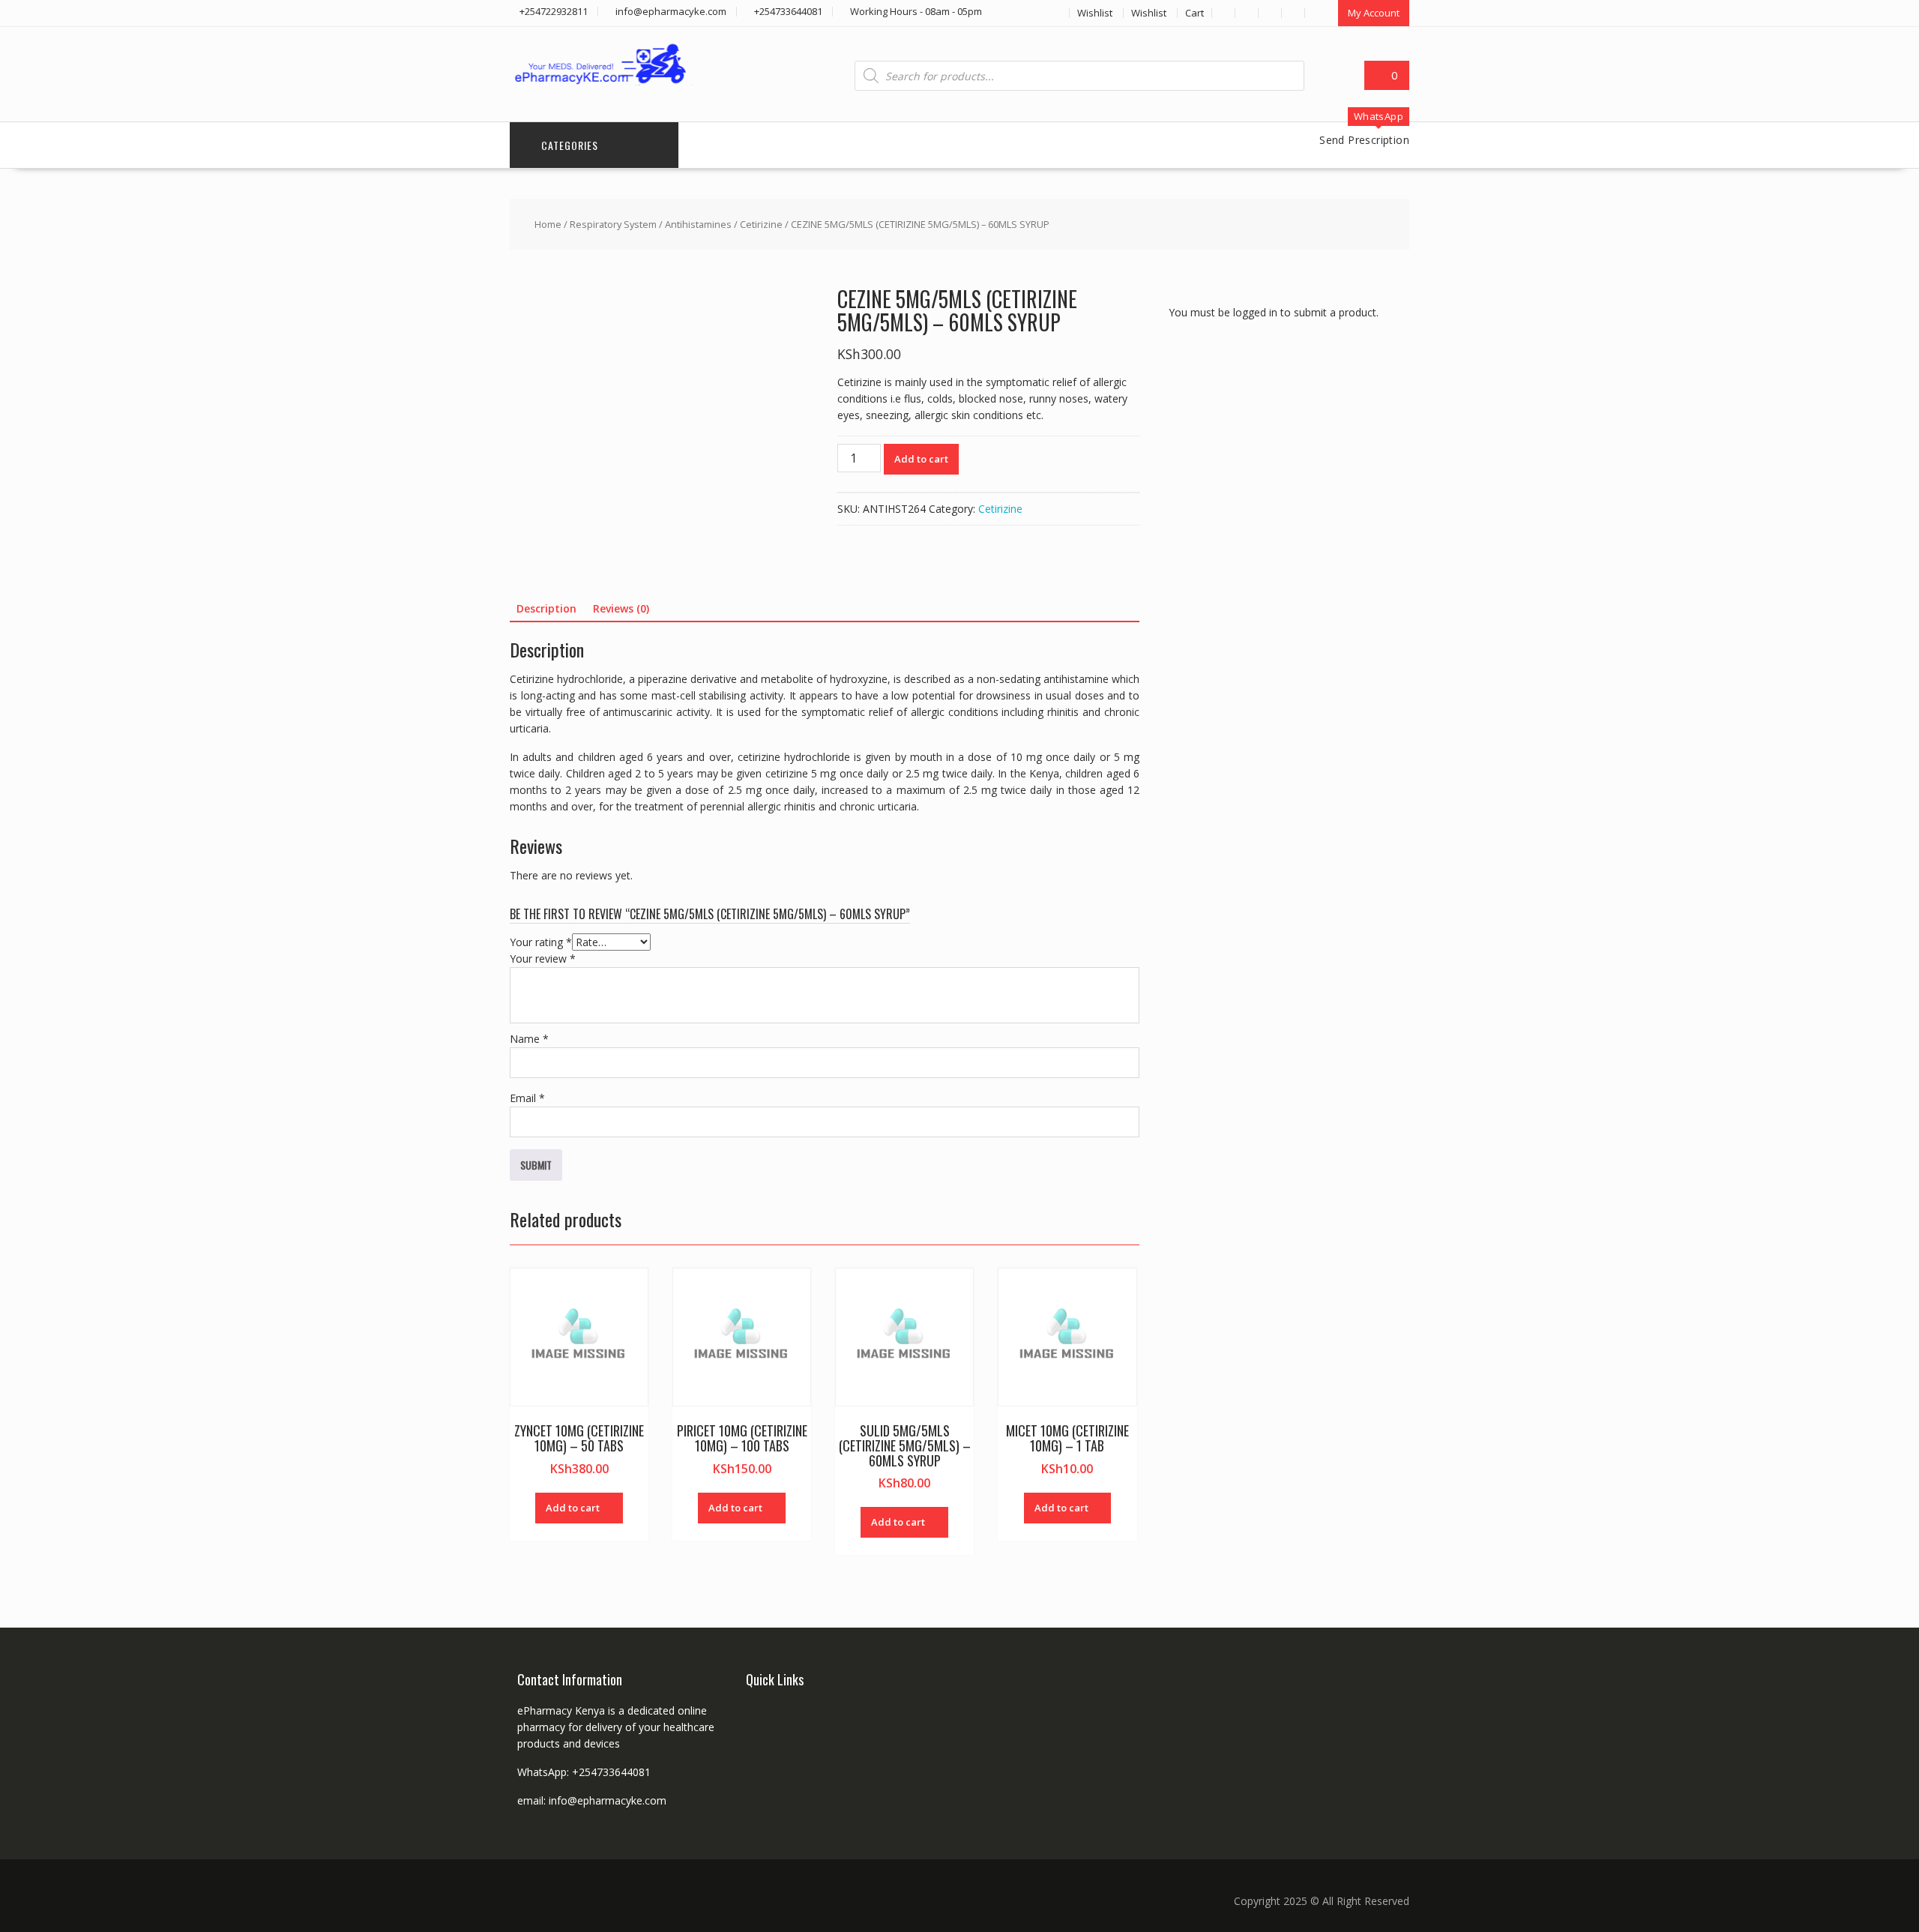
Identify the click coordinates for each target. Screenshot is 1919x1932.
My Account (1374, 13)
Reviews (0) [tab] (621, 608)
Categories (570, 145)
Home (548, 224)
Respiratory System (613, 224)
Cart (1195, 13)
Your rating (541, 942)
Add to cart (921, 459)
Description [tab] (546, 608)
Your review (543, 959)
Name (529, 1039)
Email (527, 1098)
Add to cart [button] (573, 1508)
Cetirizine (761, 224)
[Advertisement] (1281, 617)
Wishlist (1095, 13)
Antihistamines (698, 224)
